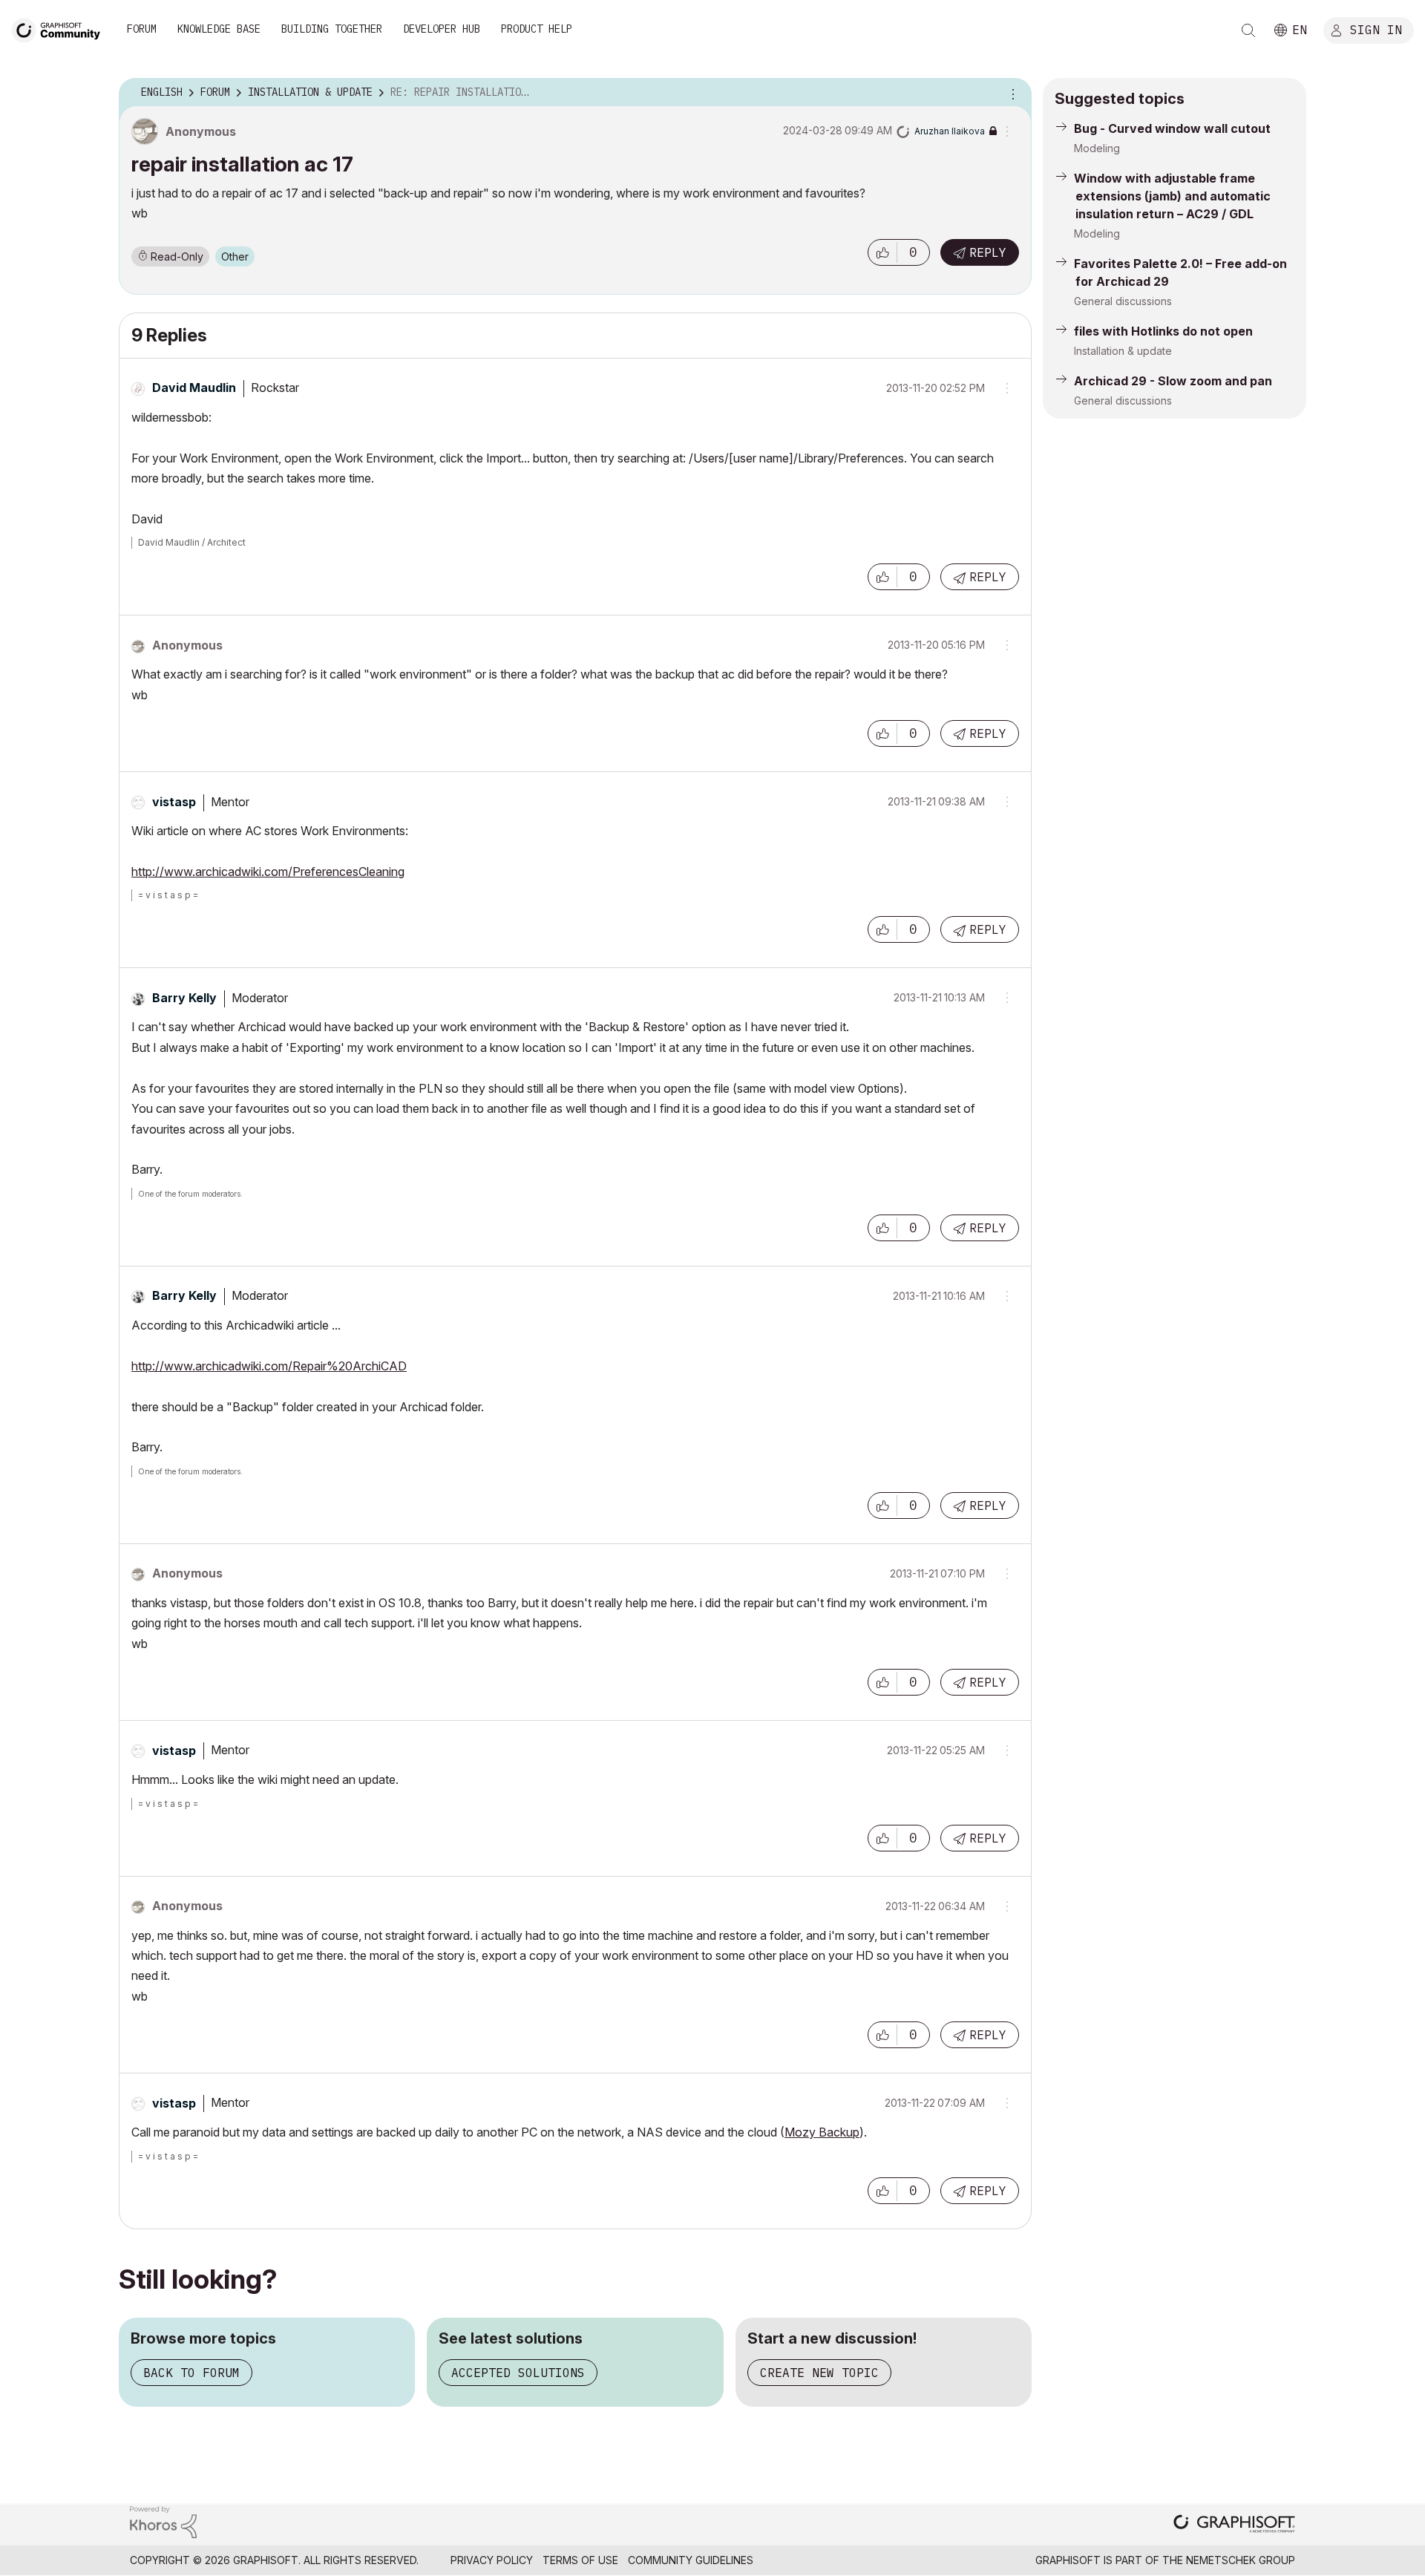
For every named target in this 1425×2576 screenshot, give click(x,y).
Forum (142, 29)
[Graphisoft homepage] (1234, 2525)
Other (235, 256)
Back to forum (191, 2373)
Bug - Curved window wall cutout (1172, 128)
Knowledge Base (219, 29)
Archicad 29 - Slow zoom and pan (1173, 381)
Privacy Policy (492, 2560)
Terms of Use (580, 2560)
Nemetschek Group (1241, 2560)
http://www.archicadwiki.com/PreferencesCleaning (268, 872)
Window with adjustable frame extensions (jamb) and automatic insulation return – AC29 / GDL (1172, 196)
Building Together (332, 29)
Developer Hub (442, 29)
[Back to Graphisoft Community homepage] (61, 29)
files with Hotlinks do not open (1163, 331)
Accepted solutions (518, 2373)
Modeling (1097, 148)
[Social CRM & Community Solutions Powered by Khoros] (163, 2521)
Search (1248, 30)
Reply (988, 252)
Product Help (537, 29)
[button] (882, 252)
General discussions (1123, 301)
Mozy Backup (822, 2132)
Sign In (1376, 29)
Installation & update (1123, 351)
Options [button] (1011, 93)
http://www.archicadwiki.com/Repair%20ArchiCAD (269, 1366)
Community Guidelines (691, 2560)
